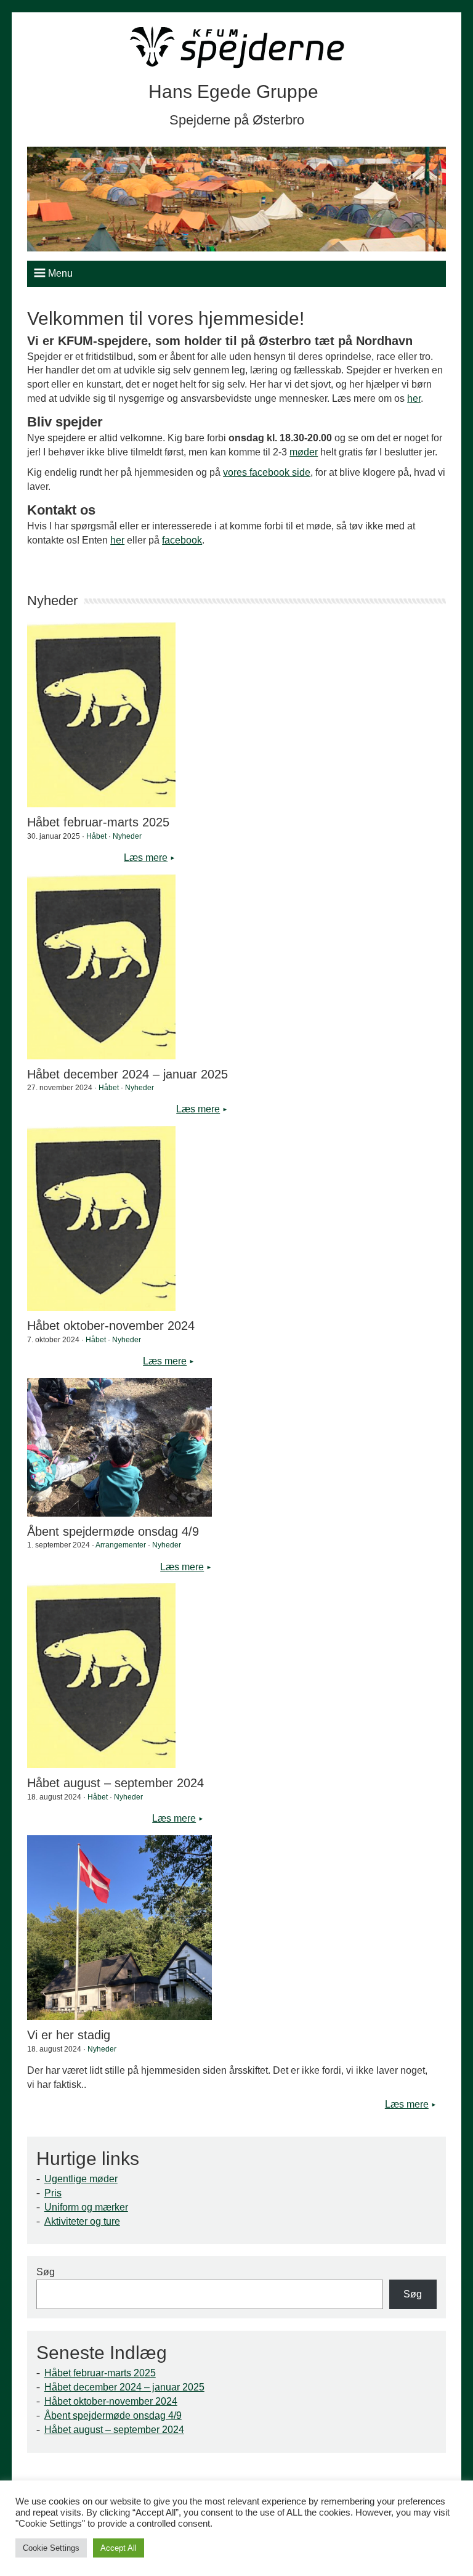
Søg (46, 2272)
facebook (182, 540)
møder (304, 452)
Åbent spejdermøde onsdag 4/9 (113, 2415)
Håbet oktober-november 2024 (111, 2401)
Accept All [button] (119, 2548)
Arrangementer (121, 1545)
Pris (53, 2193)
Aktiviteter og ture (82, 2221)
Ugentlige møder (81, 2179)
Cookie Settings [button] (51, 2548)
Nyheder (127, 836)
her (414, 398)
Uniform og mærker (86, 2207)
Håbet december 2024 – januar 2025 (124, 2387)
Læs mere (146, 858)
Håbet (96, 836)
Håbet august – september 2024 (114, 2430)
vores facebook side (267, 472)
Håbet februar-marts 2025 (100, 2373)
